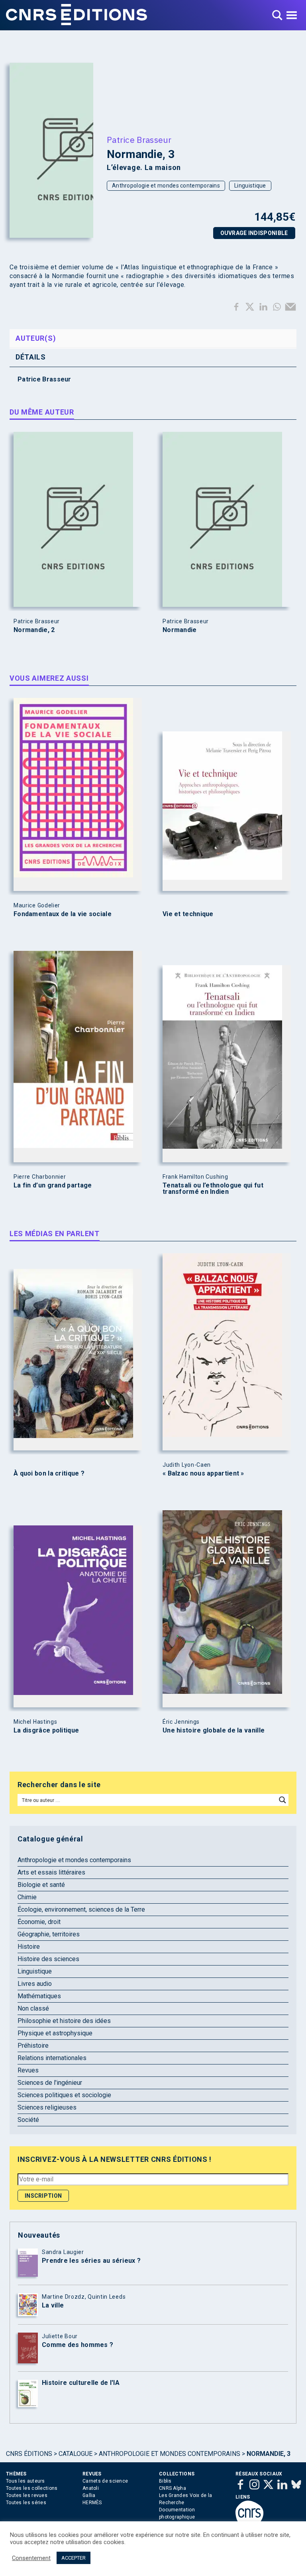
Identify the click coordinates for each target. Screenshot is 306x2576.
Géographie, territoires (49, 1934)
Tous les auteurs (25, 2481)
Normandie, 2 (34, 630)
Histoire (29, 1947)
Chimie (27, 1897)
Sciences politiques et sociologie (64, 2095)
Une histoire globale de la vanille (214, 1731)
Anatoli (91, 2488)
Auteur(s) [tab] (36, 338)
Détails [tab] (31, 357)
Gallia (89, 2495)
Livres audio (35, 1984)
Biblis (165, 2481)
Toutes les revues (27, 2495)
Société (28, 2120)
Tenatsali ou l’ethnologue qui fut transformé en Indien (213, 1189)
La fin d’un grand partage (53, 1185)
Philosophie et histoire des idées (64, 2021)
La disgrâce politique (46, 1731)
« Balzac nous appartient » (203, 1474)
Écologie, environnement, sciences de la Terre (81, 1909)
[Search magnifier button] (282, 1800)
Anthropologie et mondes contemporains (166, 186)
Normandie (180, 630)
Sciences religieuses (47, 2107)
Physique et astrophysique (55, 2033)
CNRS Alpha (173, 2488)
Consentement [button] (31, 2558)
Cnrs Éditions (29, 2454)
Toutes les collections (32, 2488)
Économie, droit (39, 1922)
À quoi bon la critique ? (49, 1474)
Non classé (33, 2008)
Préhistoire (33, 2046)
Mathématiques (39, 1996)
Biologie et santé (41, 1885)
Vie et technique (188, 914)
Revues (28, 2070)
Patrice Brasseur (139, 140)
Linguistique (250, 186)
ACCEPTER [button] (74, 2558)
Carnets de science (105, 2481)
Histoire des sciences (48, 1959)
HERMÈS (92, 2503)
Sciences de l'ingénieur (50, 2083)
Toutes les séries (26, 2503)
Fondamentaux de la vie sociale (63, 914)
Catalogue (76, 2454)
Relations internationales (52, 2058)
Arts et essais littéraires (51, 1872)
